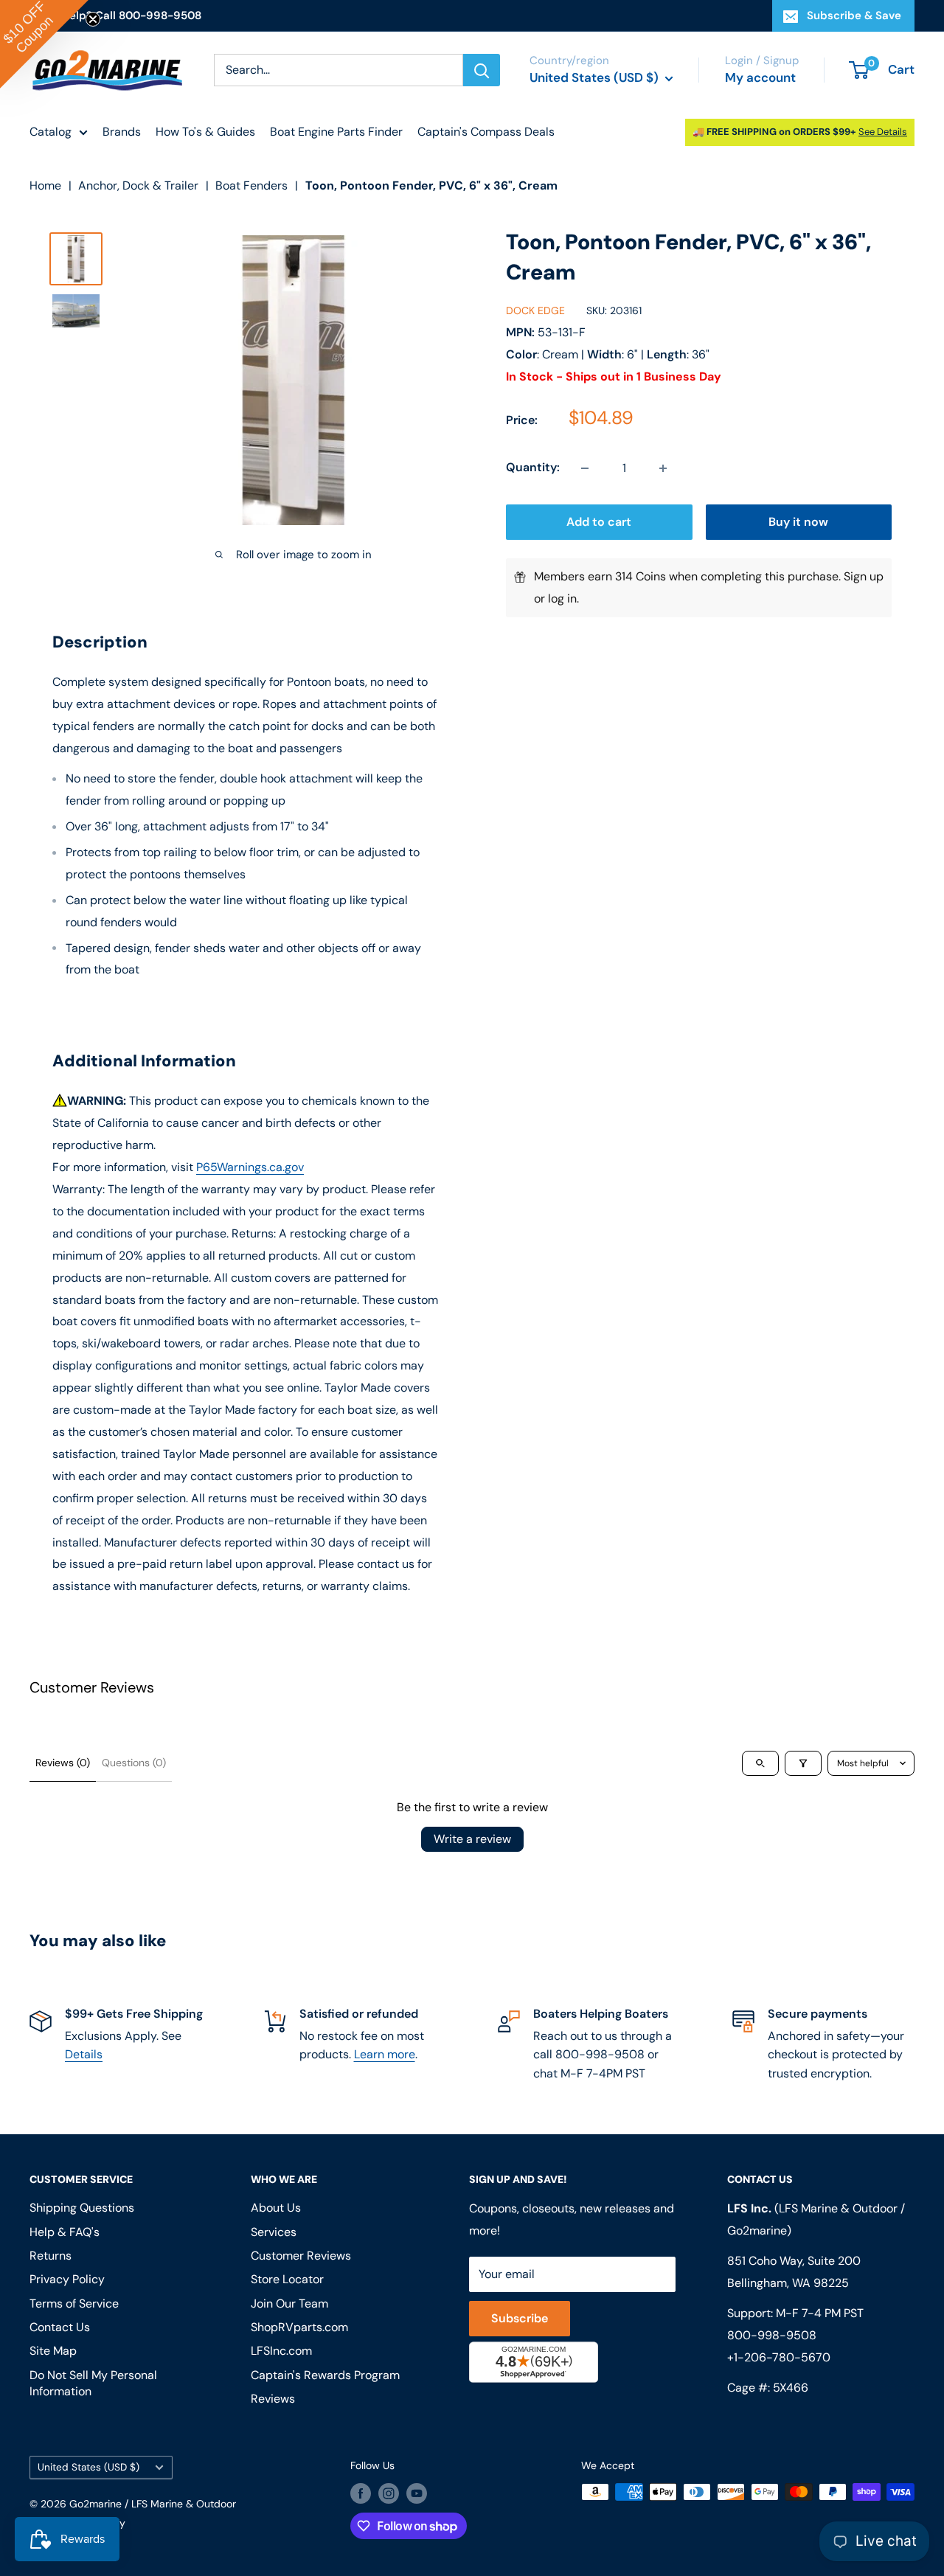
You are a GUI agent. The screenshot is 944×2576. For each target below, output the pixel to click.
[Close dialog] (674, 1115)
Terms (345, 1437)
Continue (472, 1314)
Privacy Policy (294, 1437)
